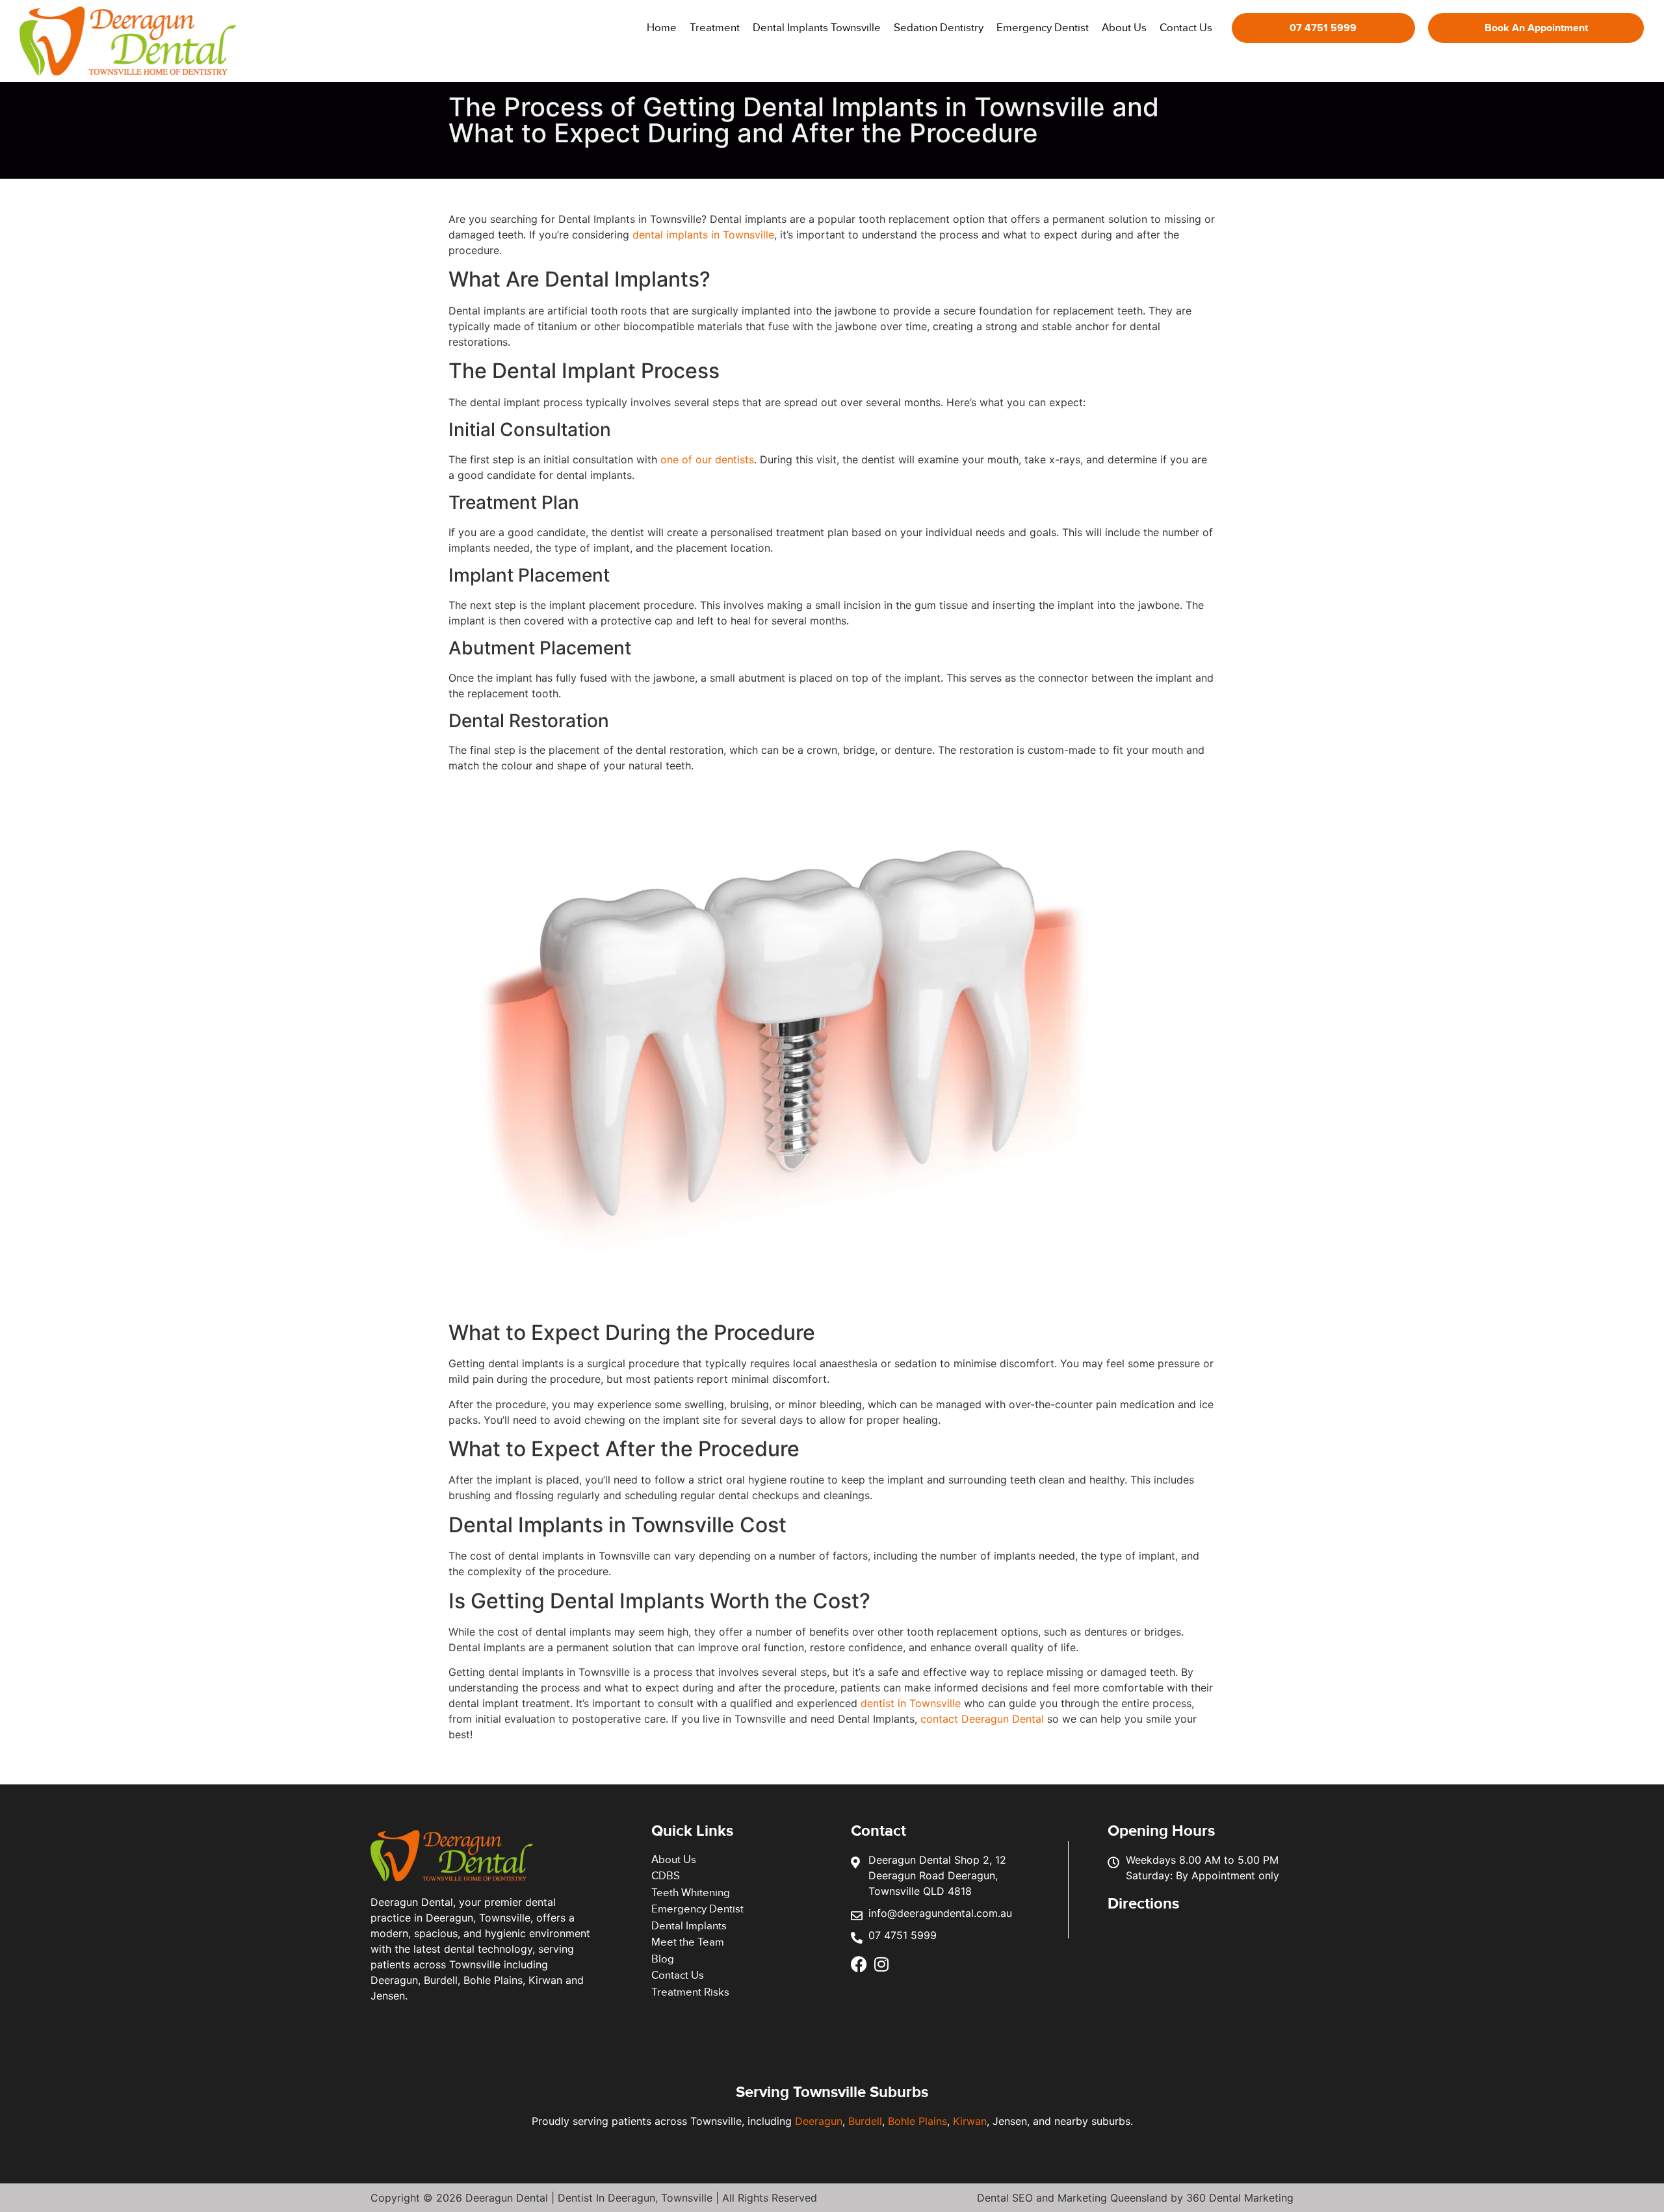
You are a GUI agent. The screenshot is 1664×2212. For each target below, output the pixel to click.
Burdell (865, 2121)
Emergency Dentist (1043, 28)
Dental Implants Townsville (817, 28)
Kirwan (970, 2121)
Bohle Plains (917, 2121)
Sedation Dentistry (939, 28)
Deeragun (819, 2121)
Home (662, 28)
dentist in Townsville (911, 1703)
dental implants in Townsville (703, 235)
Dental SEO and (1017, 2198)
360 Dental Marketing (1240, 2198)
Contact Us (1186, 28)
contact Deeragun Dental (984, 1719)
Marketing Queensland (1112, 2198)
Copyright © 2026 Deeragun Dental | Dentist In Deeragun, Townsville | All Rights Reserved (594, 2198)
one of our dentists (707, 459)
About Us (1124, 28)
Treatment (715, 28)
